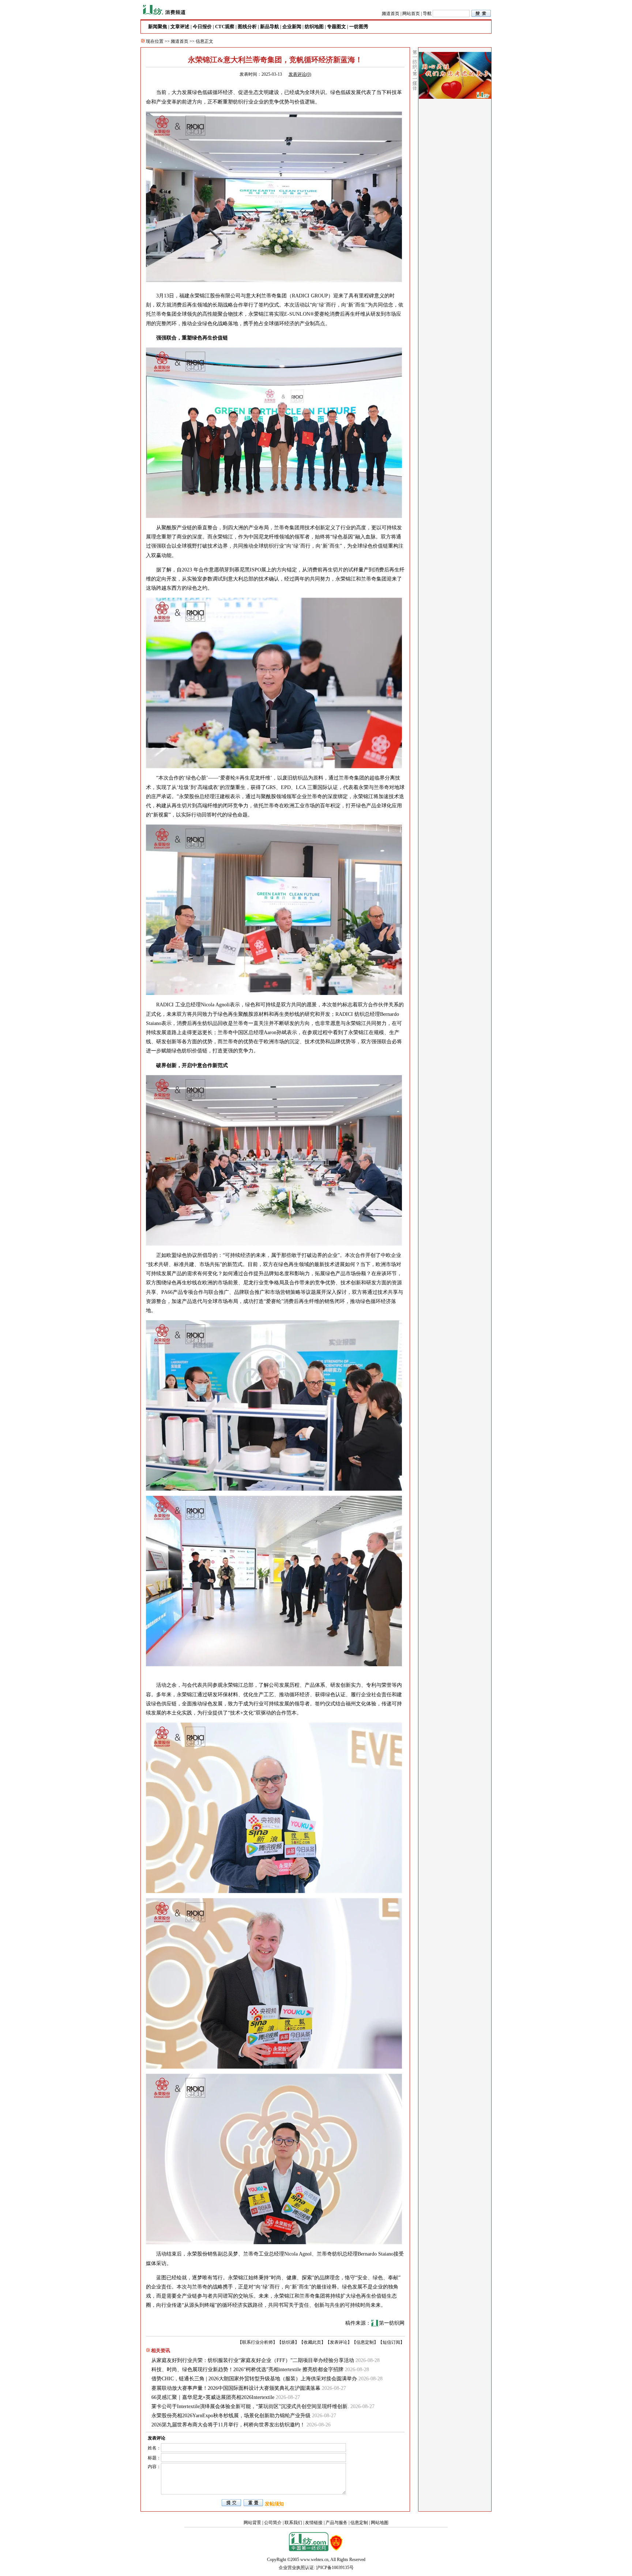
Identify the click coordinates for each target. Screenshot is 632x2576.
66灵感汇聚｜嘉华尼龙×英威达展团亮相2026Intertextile (213, 2397)
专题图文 (336, 27)
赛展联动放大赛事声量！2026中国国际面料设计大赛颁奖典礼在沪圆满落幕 (236, 2388)
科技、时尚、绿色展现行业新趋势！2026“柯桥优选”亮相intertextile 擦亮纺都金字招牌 (247, 2370)
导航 (427, 14)
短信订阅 (391, 2342)
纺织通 (288, 2342)
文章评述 (180, 27)
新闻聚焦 (158, 27)
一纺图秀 (359, 27)
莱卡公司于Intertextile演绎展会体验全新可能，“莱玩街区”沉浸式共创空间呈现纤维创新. (250, 2406)
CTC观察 (225, 27)
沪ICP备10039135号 (335, 2568)
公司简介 (273, 2523)
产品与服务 (336, 2523)
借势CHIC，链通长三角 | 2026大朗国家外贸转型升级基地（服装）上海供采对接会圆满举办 (254, 2379)
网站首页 (411, 14)
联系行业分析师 (257, 2342)
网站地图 (380, 2523)
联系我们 (293, 2523)
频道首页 (391, 14)
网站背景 (252, 2523)
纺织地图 (314, 27)
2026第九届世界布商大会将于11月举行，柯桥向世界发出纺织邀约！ (228, 2425)
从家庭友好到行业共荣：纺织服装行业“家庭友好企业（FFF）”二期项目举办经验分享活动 (253, 2360)
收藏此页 (312, 2342)
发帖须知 (274, 2504)
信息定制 (365, 2342)
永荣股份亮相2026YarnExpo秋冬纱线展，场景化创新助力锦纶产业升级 (231, 2416)
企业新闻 (292, 27)
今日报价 (202, 27)
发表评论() (300, 74)
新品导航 (270, 27)
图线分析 (247, 27)
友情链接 (314, 2523)
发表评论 (339, 2342)
